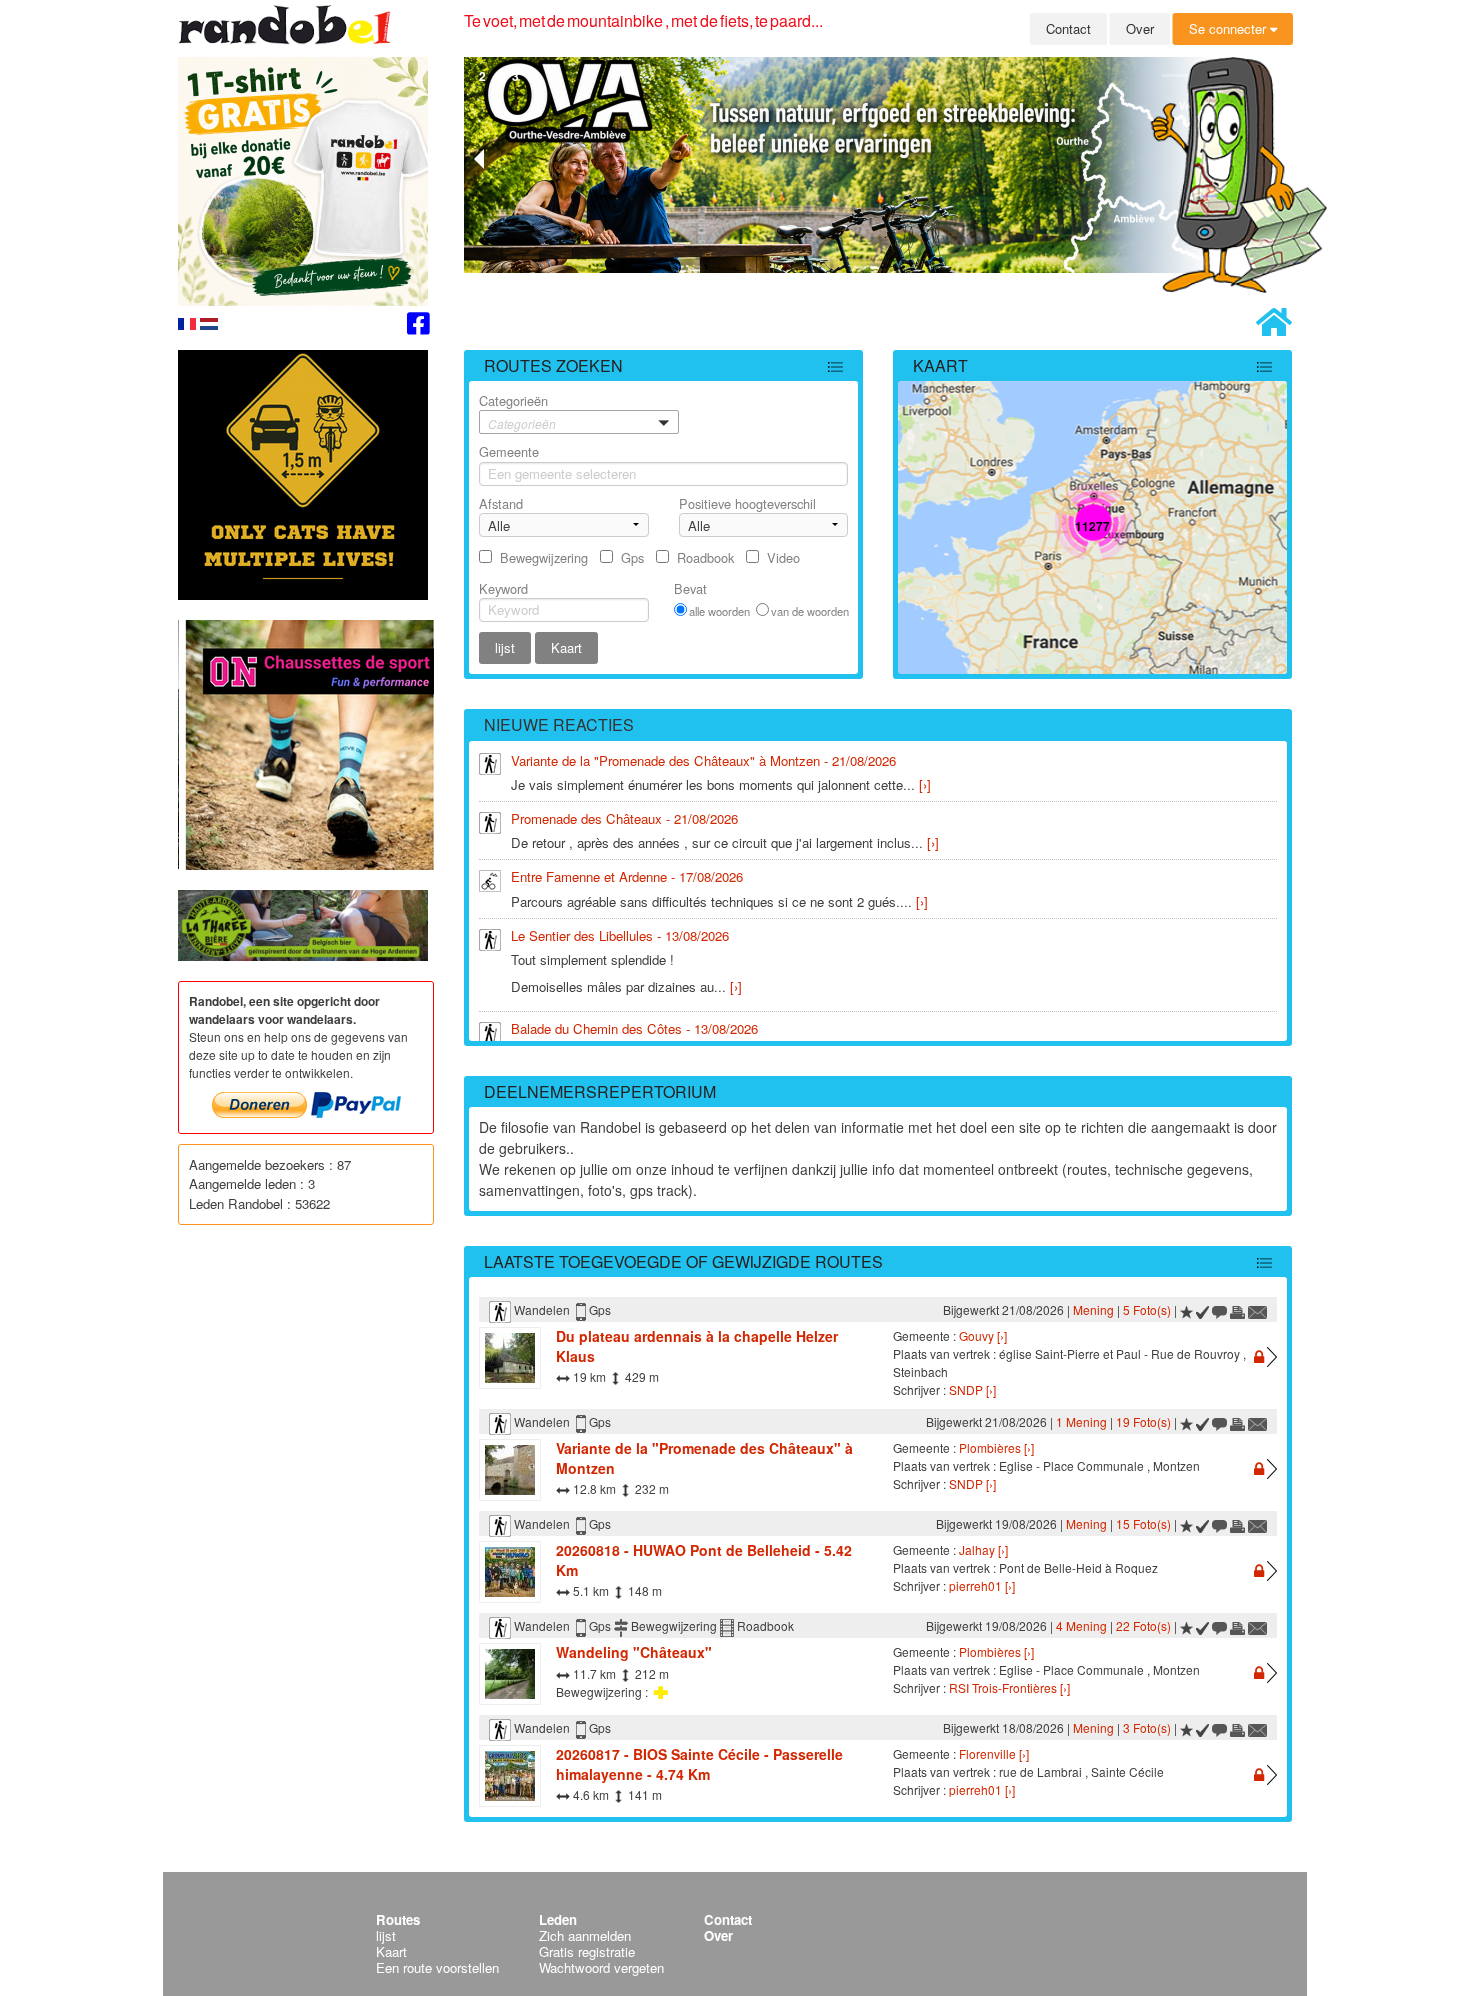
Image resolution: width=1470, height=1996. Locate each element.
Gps (632, 557)
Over (1140, 28)
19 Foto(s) (1143, 1421)
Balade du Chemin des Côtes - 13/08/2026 (634, 1028)
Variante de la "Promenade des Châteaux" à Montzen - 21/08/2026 (703, 760)
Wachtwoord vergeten (601, 1967)
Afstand (501, 503)
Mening (1093, 1309)
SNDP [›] (972, 1389)
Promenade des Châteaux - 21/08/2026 (624, 818)
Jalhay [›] (983, 1549)
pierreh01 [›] (982, 1585)
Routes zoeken (553, 365)
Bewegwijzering (544, 557)
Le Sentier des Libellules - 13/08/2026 (620, 935)
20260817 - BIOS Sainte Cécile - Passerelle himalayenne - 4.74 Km (699, 1764)
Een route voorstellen (437, 1967)
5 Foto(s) (1147, 1309)
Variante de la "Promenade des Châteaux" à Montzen (704, 1458)
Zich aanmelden (585, 1935)
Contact (1068, 28)
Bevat (690, 588)
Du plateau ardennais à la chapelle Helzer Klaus (697, 1346)
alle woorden (719, 611)
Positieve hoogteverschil (747, 503)
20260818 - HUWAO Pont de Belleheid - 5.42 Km (704, 1560)
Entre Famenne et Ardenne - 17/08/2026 (627, 876)
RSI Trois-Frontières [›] (1009, 1687)
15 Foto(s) (1143, 1523)
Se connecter (1229, 28)
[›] (925, 784)
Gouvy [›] (983, 1335)
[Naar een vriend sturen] (1258, 1309)
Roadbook (705, 557)
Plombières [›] (996, 1447)
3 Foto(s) (1147, 1727)
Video (783, 557)
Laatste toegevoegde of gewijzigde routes (683, 1261)
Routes (398, 1919)
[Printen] (1237, 1309)
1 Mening (1081, 1421)
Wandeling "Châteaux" (634, 1652)
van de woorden (810, 611)
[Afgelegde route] (1203, 1309)
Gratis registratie (587, 1951)
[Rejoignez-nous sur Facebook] (418, 326)
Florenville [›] (994, 1753)
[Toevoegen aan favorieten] (1186, 1309)
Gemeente (509, 451)
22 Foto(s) (1143, 1625)
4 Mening (1081, 1625)
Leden (558, 1919)
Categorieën (517, 411)
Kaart (940, 365)
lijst (386, 1935)
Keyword (503, 588)
